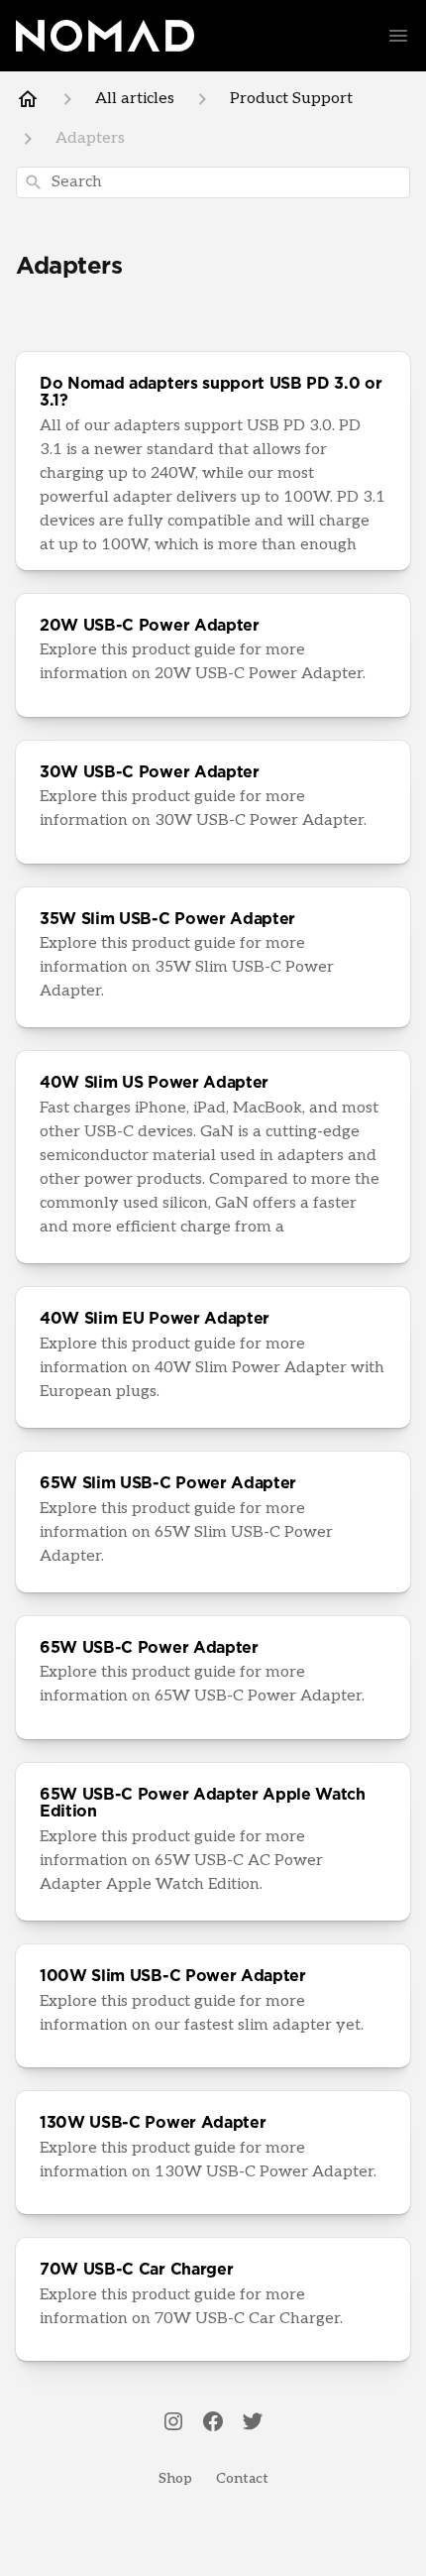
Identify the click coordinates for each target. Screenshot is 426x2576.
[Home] (28, 99)
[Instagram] (173, 2423)
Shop (175, 2478)
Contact (242, 2478)
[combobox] (213, 182)
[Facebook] (213, 2423)
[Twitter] (253, 2423)
